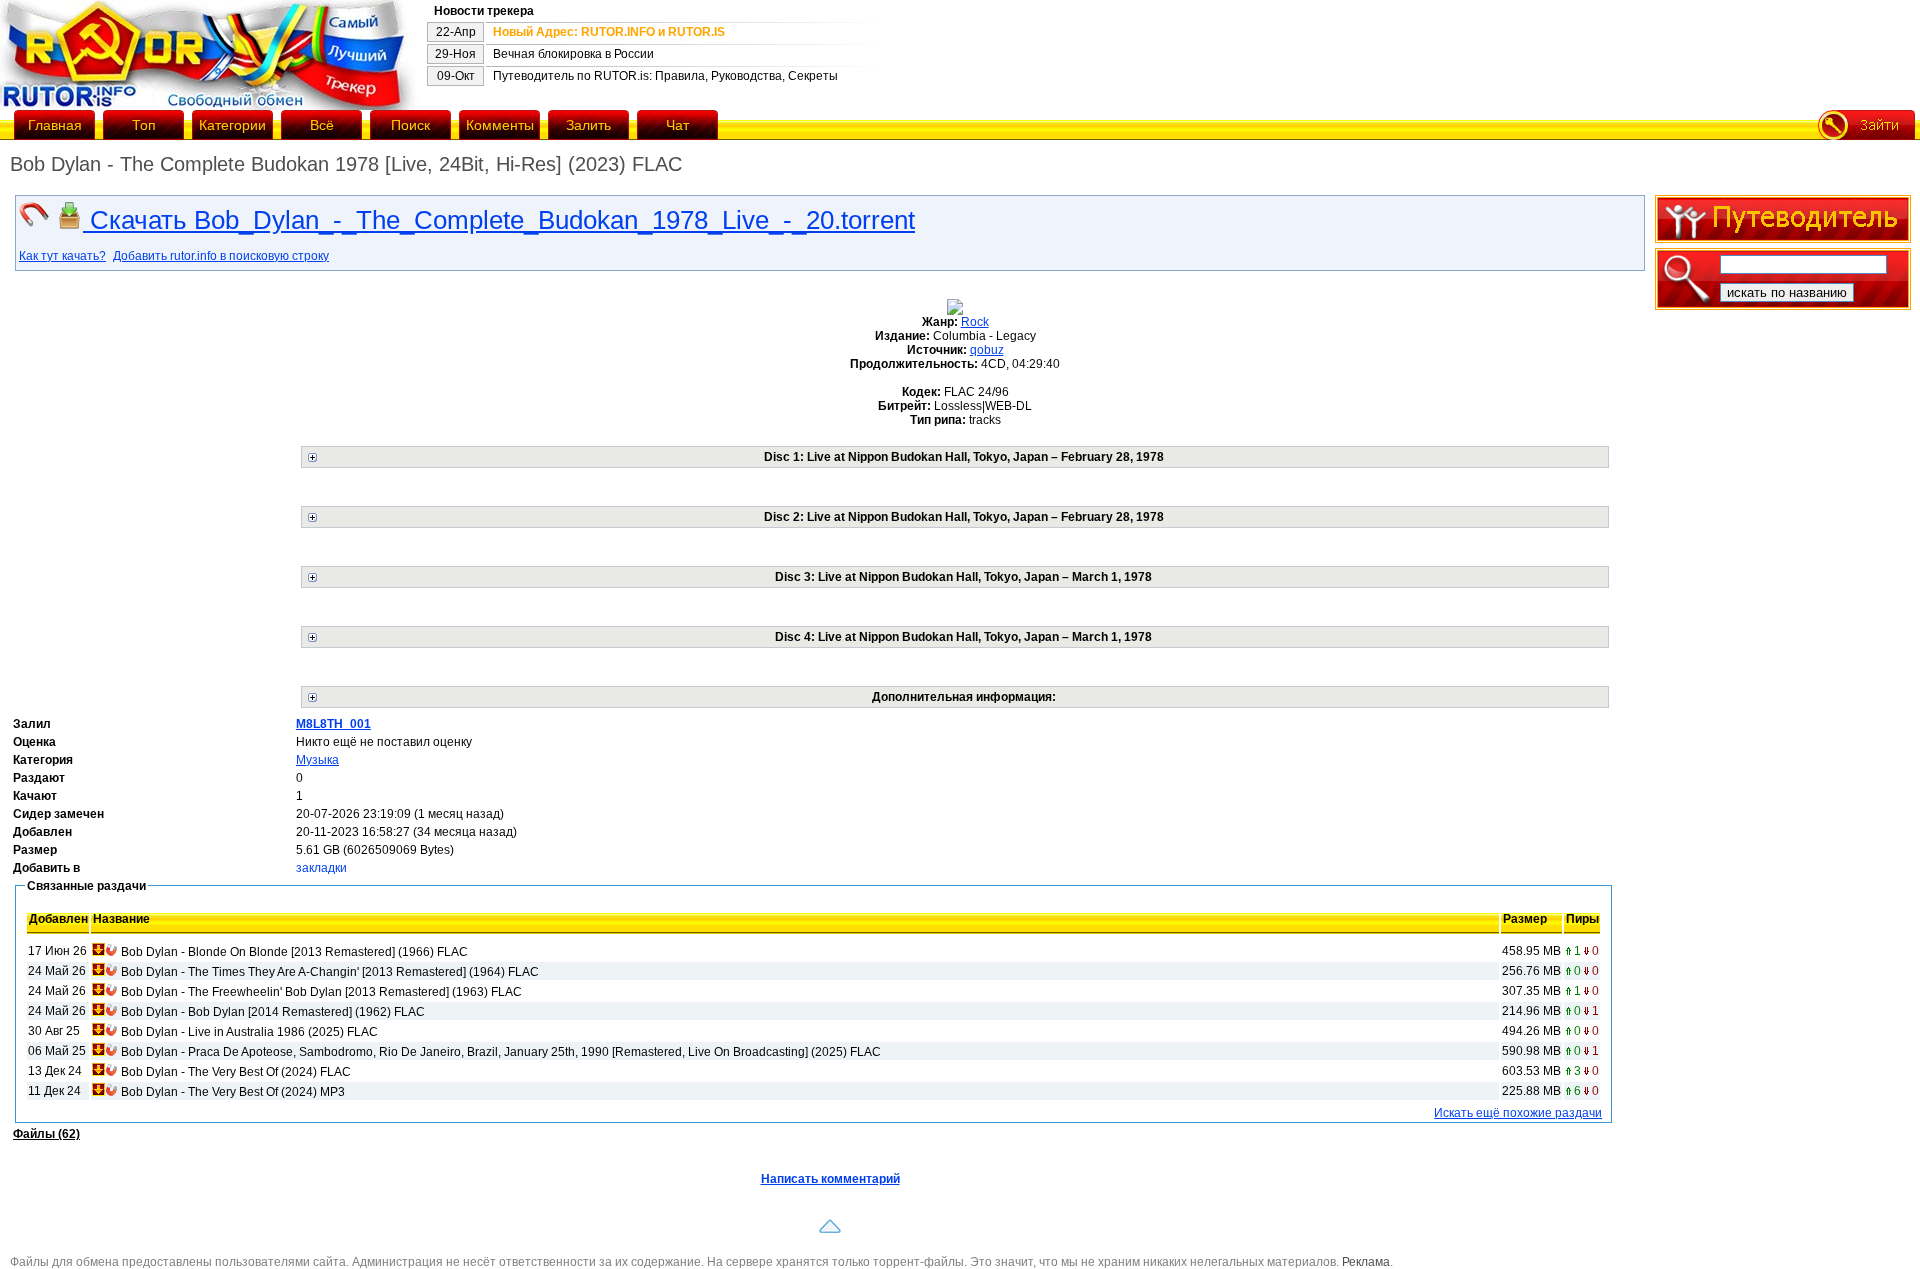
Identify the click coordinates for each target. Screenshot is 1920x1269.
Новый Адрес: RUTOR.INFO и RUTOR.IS (609, 32)
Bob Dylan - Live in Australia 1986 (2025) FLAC (249, 1032)
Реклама (1366, 1262)
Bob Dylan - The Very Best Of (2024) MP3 (233, 1092)
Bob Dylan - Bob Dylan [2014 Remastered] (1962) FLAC (273, 1012)
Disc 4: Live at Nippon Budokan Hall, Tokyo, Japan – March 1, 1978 (963, 637)
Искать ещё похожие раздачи (1518, 1113)
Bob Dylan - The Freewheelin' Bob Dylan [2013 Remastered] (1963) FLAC (321, 992)
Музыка (317, 760)
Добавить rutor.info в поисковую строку (221, 256)
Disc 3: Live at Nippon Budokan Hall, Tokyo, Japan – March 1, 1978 (963, 577)
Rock (975, 322)
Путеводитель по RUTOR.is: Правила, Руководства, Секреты (665, 76)
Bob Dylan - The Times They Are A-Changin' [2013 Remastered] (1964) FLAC (330, 972)
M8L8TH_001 (333, 724)
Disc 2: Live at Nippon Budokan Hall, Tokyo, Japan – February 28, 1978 (964, 517)
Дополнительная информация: (964, 697)
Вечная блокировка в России (573, 54)
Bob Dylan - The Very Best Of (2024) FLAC (236, 1072)
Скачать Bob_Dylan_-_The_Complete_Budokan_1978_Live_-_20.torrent (499, 220)
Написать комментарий (830, 1179)
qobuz (987, 350)
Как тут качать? (62, 256)
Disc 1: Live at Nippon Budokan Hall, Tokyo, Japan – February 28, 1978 (964, 457)
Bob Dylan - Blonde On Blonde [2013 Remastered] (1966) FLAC (294, 952)
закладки (321, 868)
